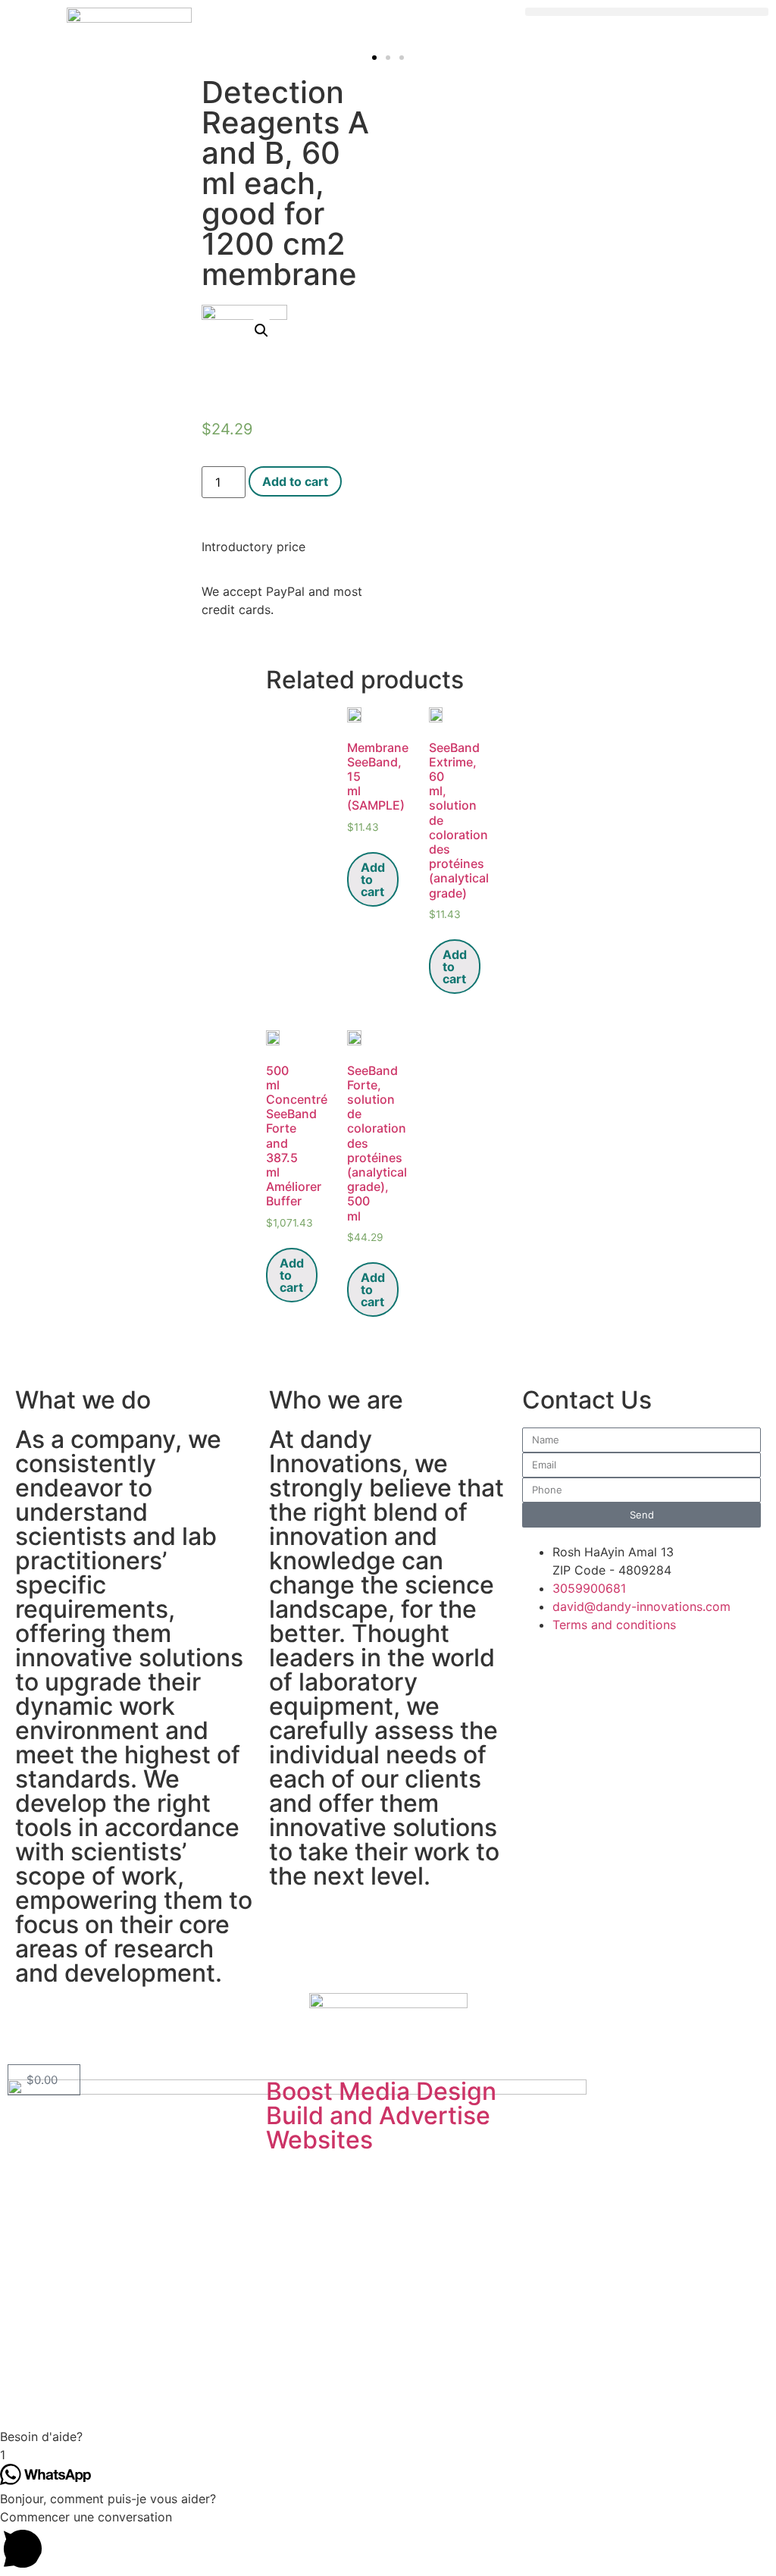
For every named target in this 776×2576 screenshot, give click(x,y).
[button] (647, 12)
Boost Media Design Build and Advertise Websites (381, 2115)
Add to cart (295, 481)
